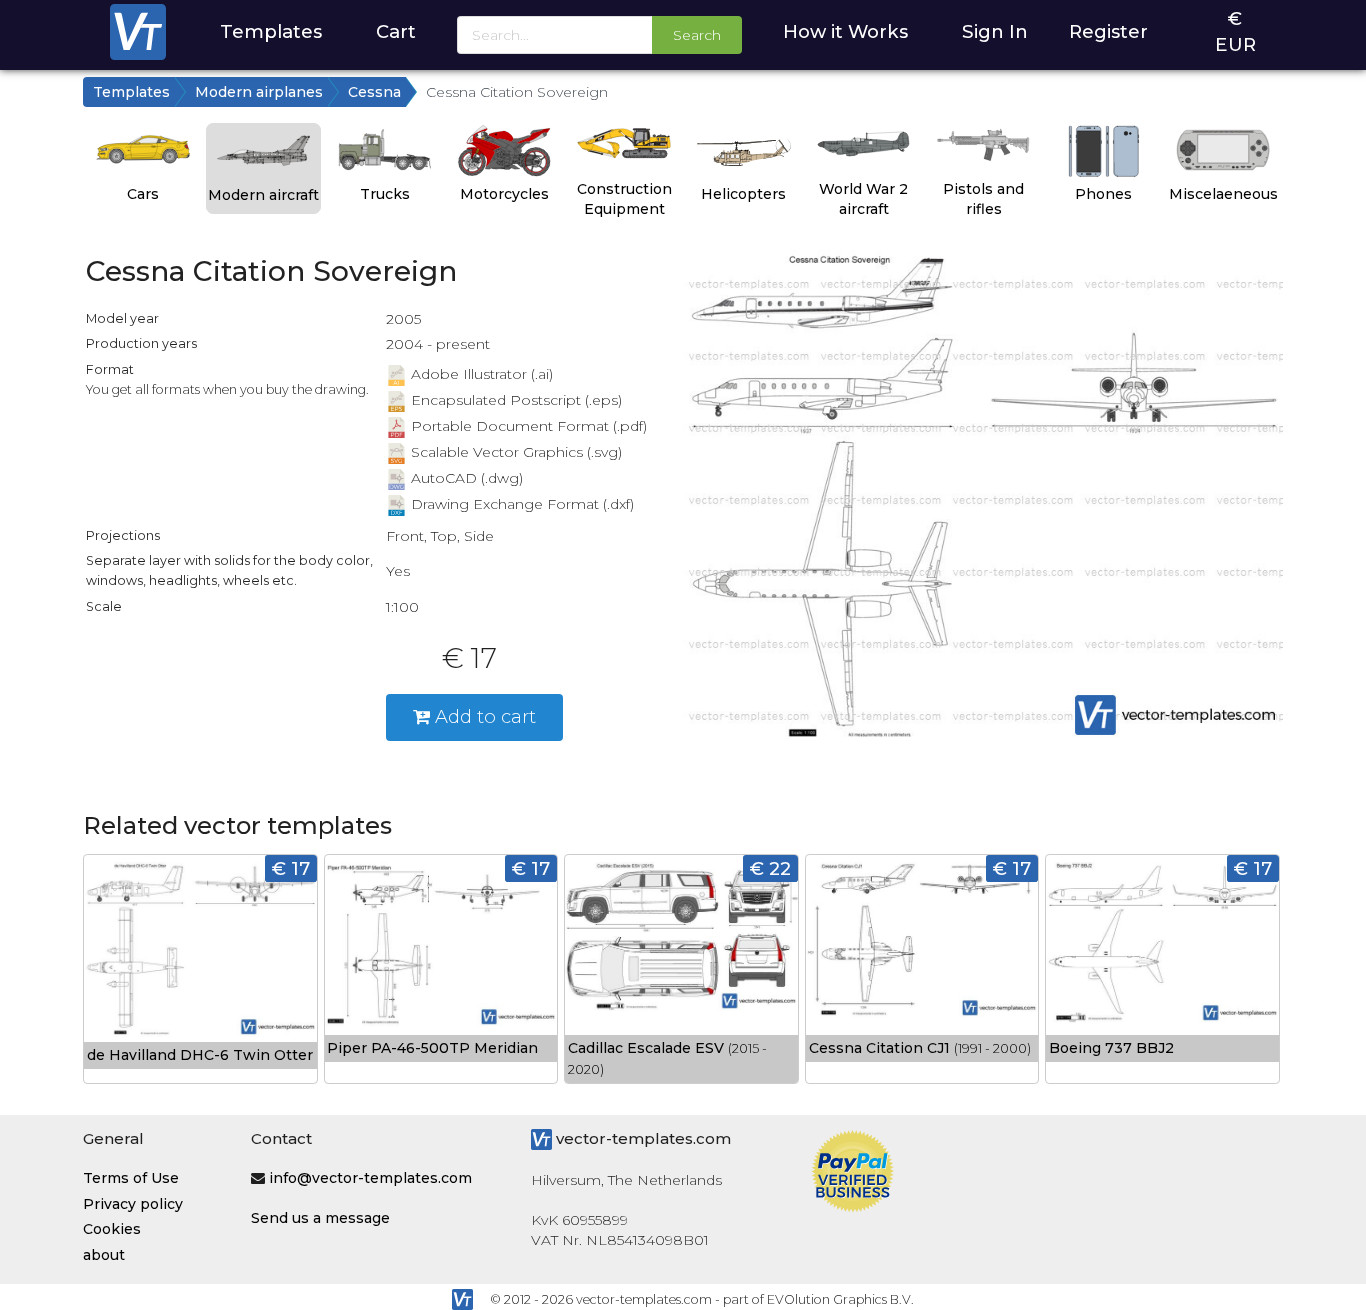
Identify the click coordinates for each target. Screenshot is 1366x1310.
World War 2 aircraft (863, 199)
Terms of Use (131, 1178)
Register (1108, 31)
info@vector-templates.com (370, 1178)
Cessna (374, 92)
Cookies (112, 1229)
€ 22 (770, 868)
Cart (396, 31)
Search (697, 35)
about (104, 1255)
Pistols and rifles (983, 199)
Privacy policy (133, 1204)
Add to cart (483, 716)
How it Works (845, 31)
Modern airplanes (259, 92)
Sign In (995, 31)
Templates (271, 31)
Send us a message (320, 1218)
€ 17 (291, 868)
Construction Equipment (624, 199)
